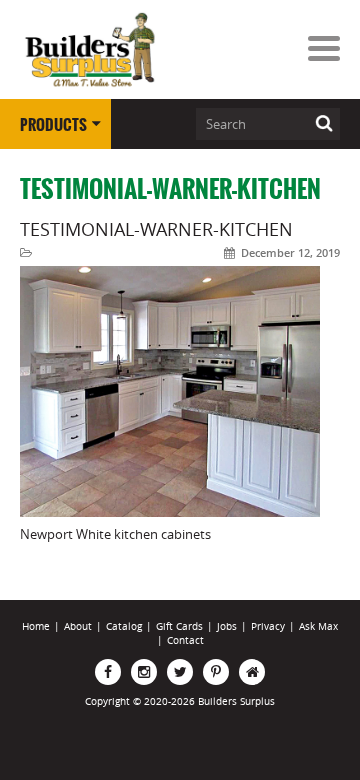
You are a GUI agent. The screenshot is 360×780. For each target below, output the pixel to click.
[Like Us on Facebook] (108, 672)
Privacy (268, 626)
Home (36, 626)
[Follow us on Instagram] (144, 672)
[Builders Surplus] (90, 50)
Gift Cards (179, 626)
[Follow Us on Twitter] (180, 672)
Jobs (227, 626)
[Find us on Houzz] (252, 672)
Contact (185, 640)
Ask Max (318, 626)
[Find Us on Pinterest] (216, 672)
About (78, 626)
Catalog (124, 626)
